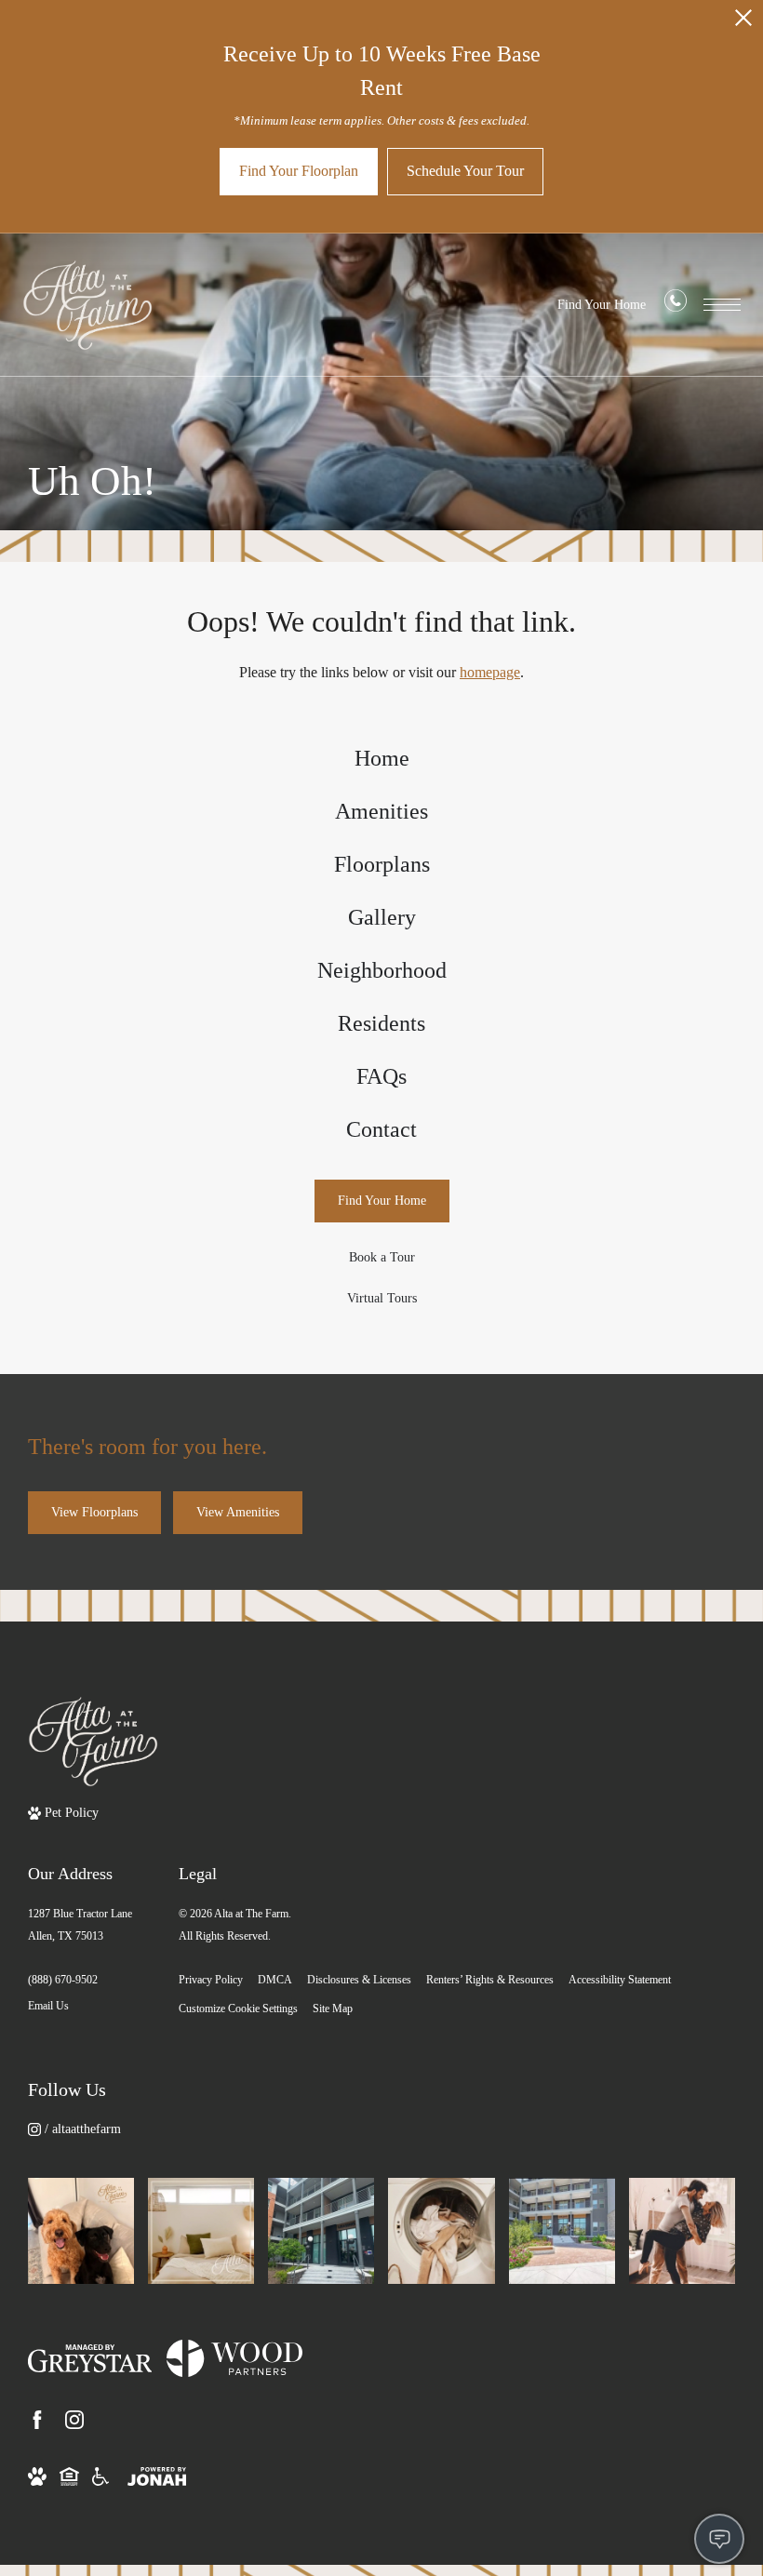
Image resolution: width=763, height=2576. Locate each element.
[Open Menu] (722, 305)
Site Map (333, 2009)
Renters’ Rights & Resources (490, 1980)
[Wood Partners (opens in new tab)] (234, 2358)
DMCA (275, 1980)
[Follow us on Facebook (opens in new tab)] (37, 2420)
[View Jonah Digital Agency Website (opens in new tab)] (157, 2475)
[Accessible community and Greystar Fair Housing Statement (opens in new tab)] (100, 2475)
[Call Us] (676, 305)
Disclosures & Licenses (359, 1980)
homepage (490, 672)
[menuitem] (382, 759)
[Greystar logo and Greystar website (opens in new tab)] (90, 2358)
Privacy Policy (211, 1980)
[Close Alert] (743, 23)
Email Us (48, 2006)
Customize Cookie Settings (238, 2009)
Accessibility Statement (620, 1980)
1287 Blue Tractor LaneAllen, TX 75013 (80, 1924)
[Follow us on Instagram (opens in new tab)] (74, 2420)
